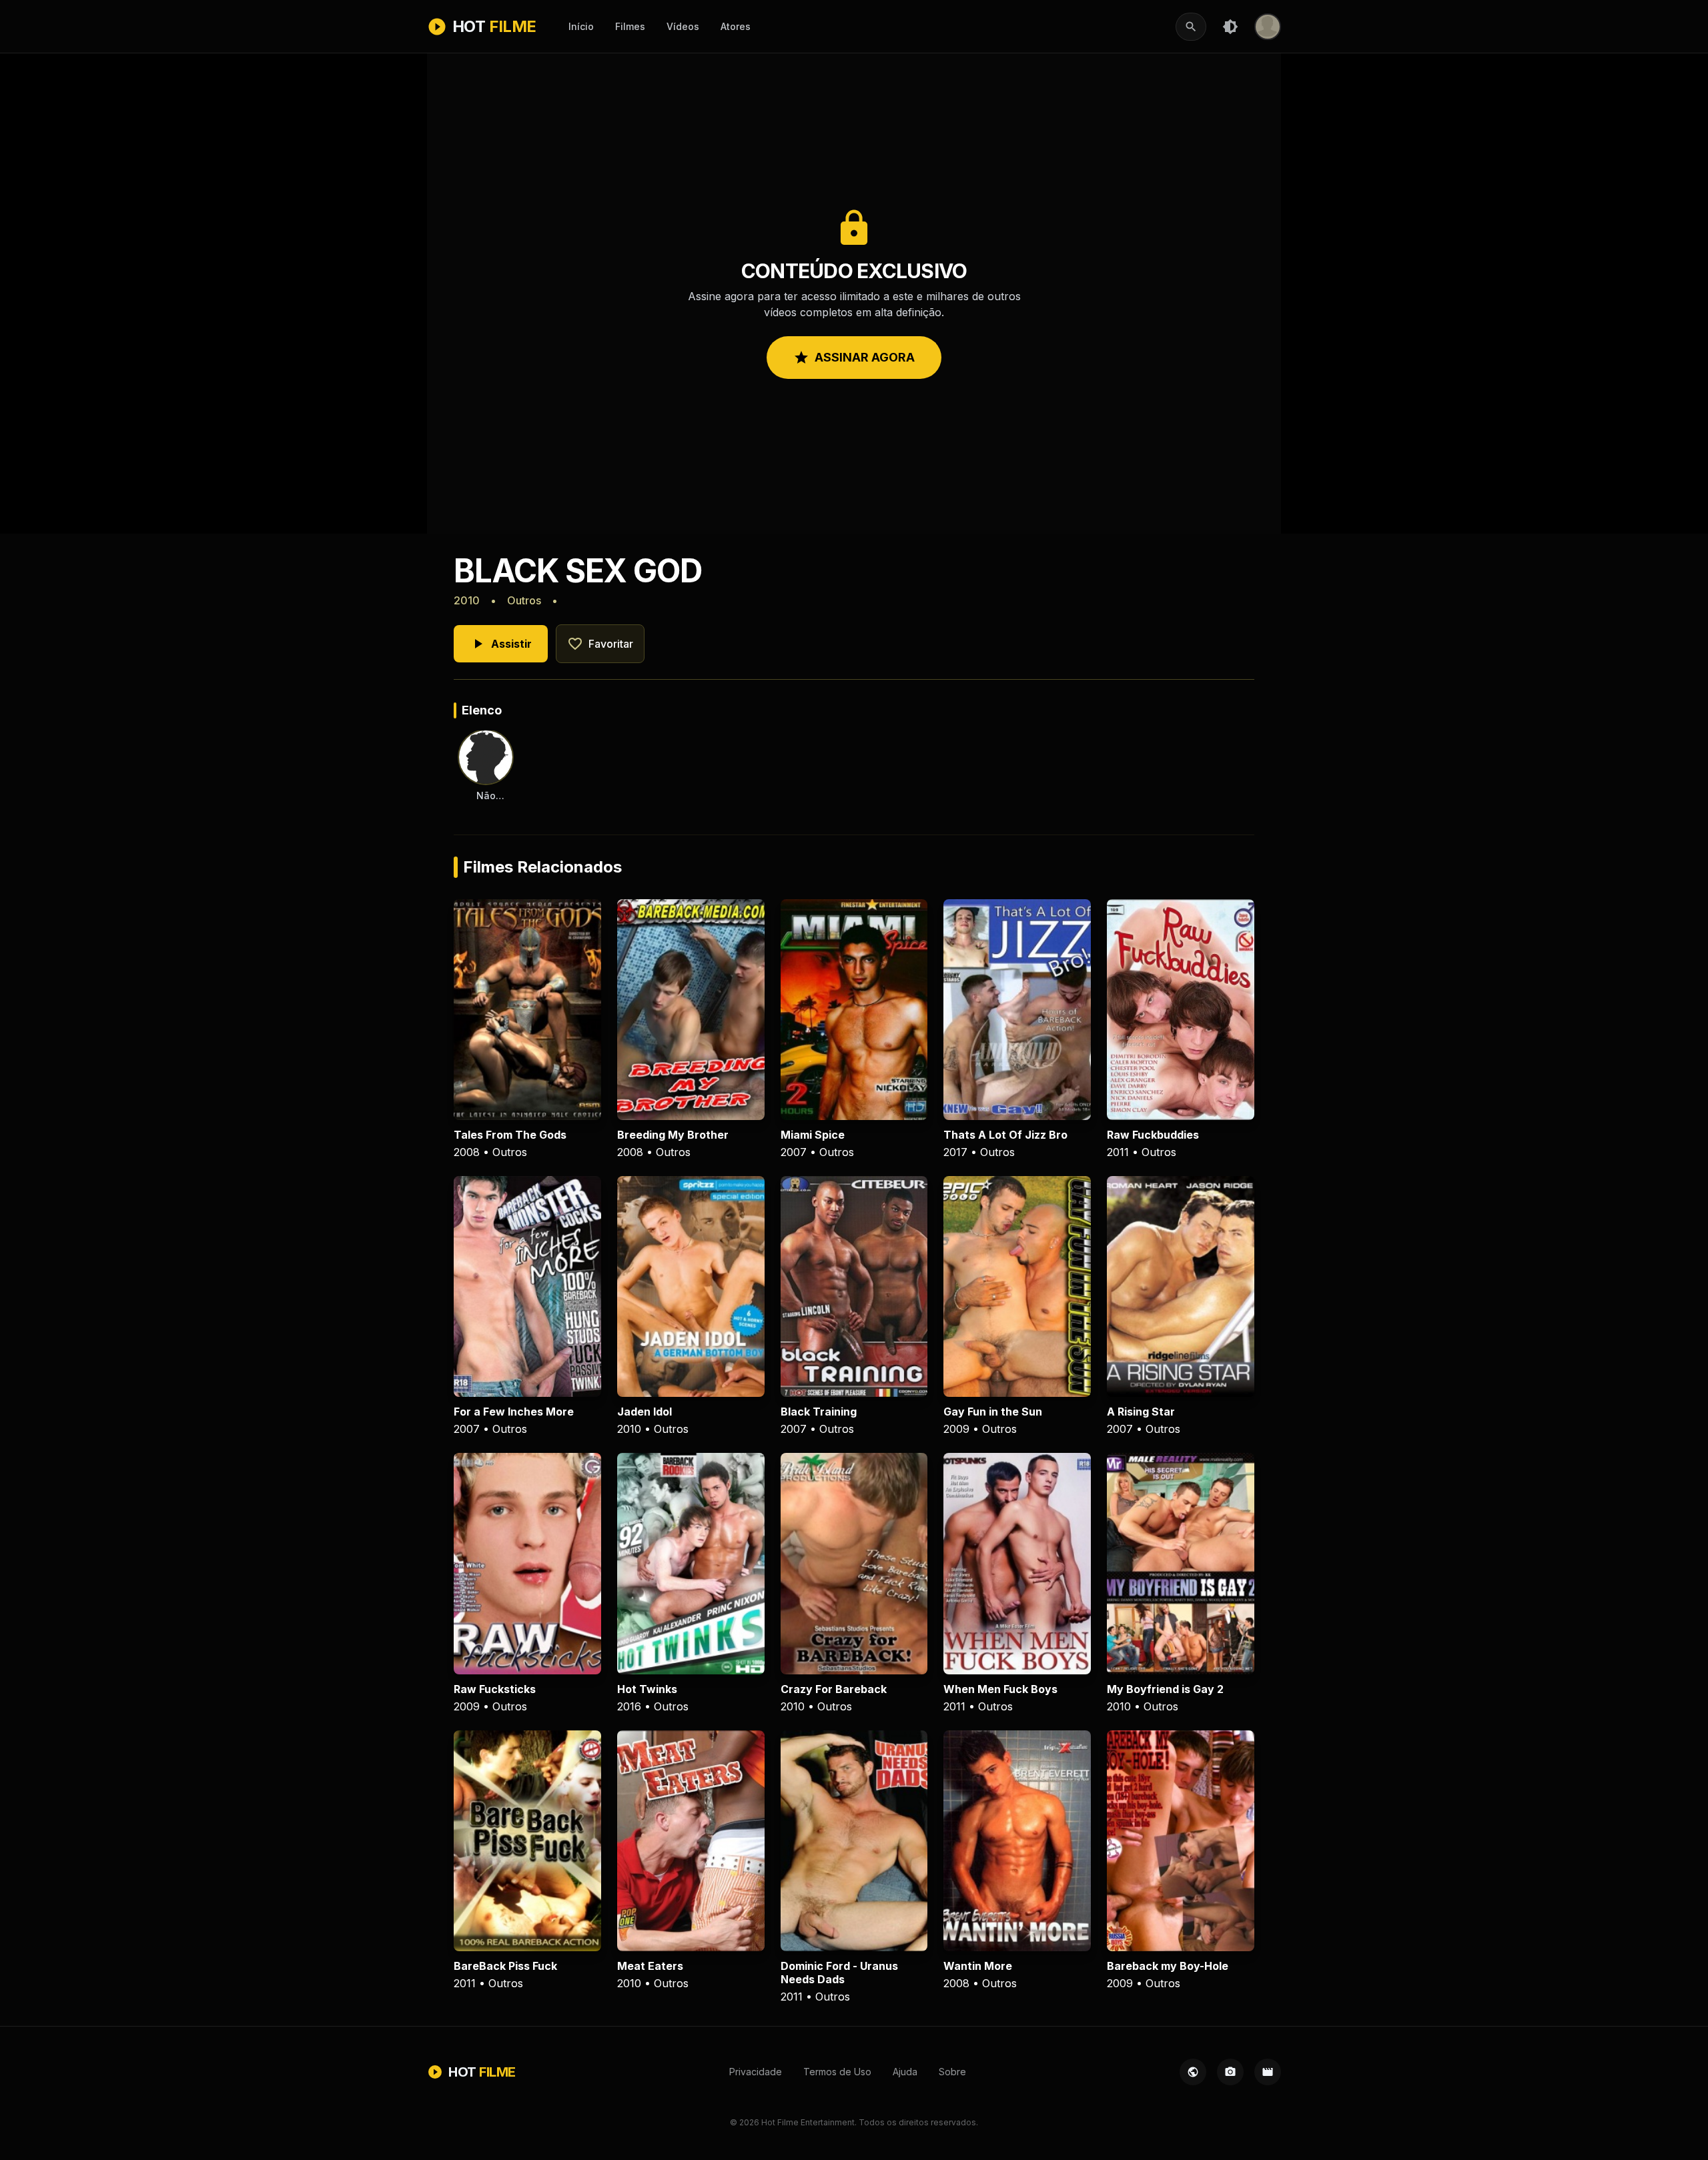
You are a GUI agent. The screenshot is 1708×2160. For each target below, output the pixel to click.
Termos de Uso (837, 2072)
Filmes (630, 26)
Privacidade (756, 2072)
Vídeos (683, 26)
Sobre (952, 2072)
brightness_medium (1230, 27)
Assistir (501, 644)
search (1191, 27)
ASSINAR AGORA (854, 358)
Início (581, 26)
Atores (736, 26)
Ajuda (905, 2072)
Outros (524, 600)
